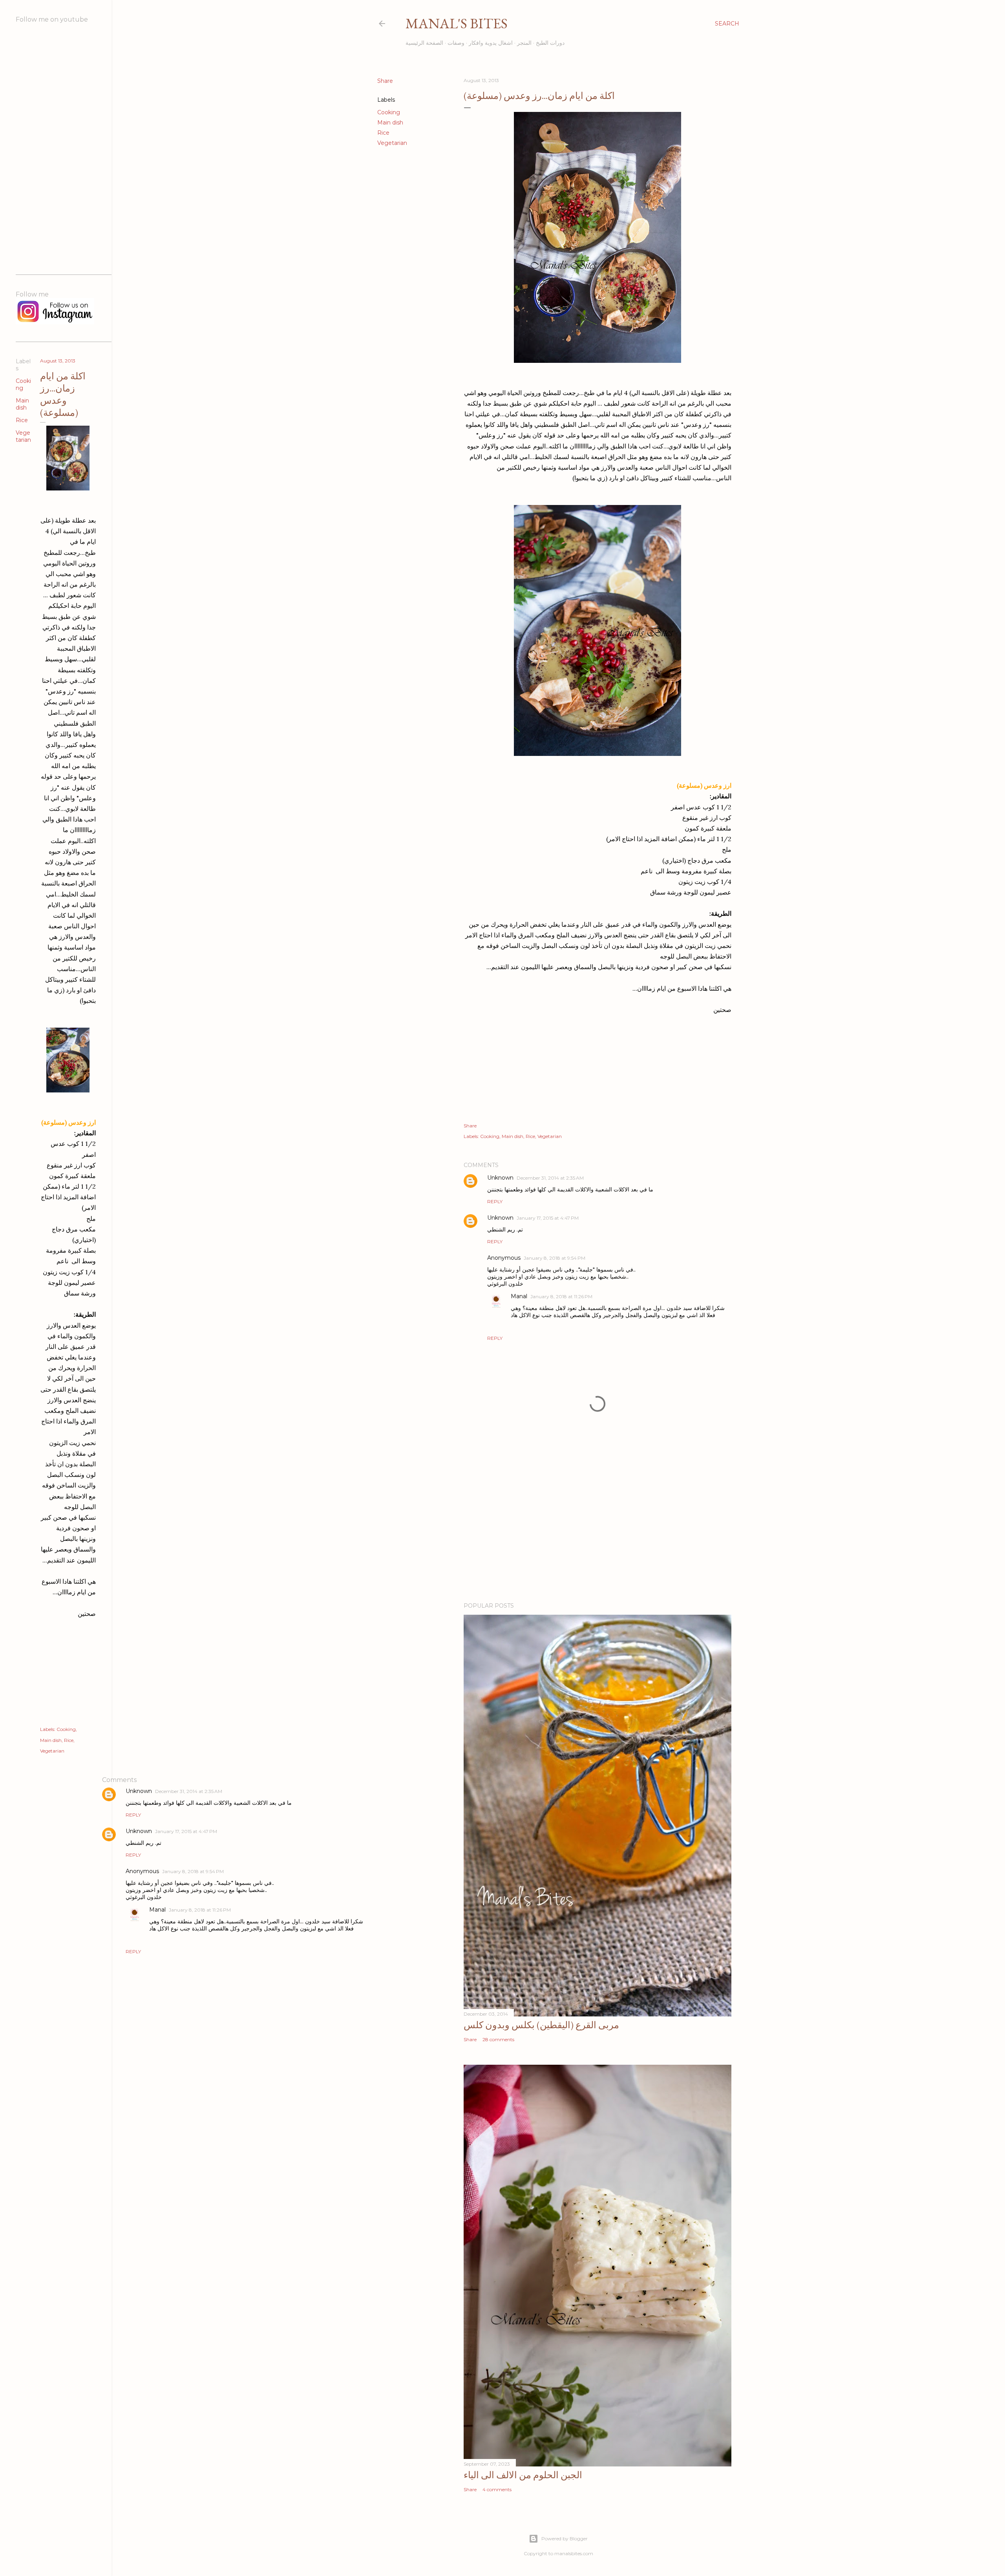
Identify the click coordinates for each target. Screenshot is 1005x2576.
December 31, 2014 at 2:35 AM (550, 1178)
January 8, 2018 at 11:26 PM (561, 1296)
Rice (383, 133)
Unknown (500, 1178)
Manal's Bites (457, 23)
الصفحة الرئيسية (424, 43)
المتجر (524, 43)
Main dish (390, 123)
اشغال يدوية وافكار (491, 43)
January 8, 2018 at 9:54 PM (555, 1258)
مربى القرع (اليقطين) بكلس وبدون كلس (541, 2025)
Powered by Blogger (565, 2538)
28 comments (498, 2039)
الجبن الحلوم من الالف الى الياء (523, 2475)
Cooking (389, 112)
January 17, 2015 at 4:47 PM (548, 1218)
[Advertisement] (598, 1528)
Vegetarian (392, 143)
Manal (519, 1296)
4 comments (497, 2489)
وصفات (456, 43)
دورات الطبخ (550, 43)
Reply (495, 1201)
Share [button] (385, 81)
